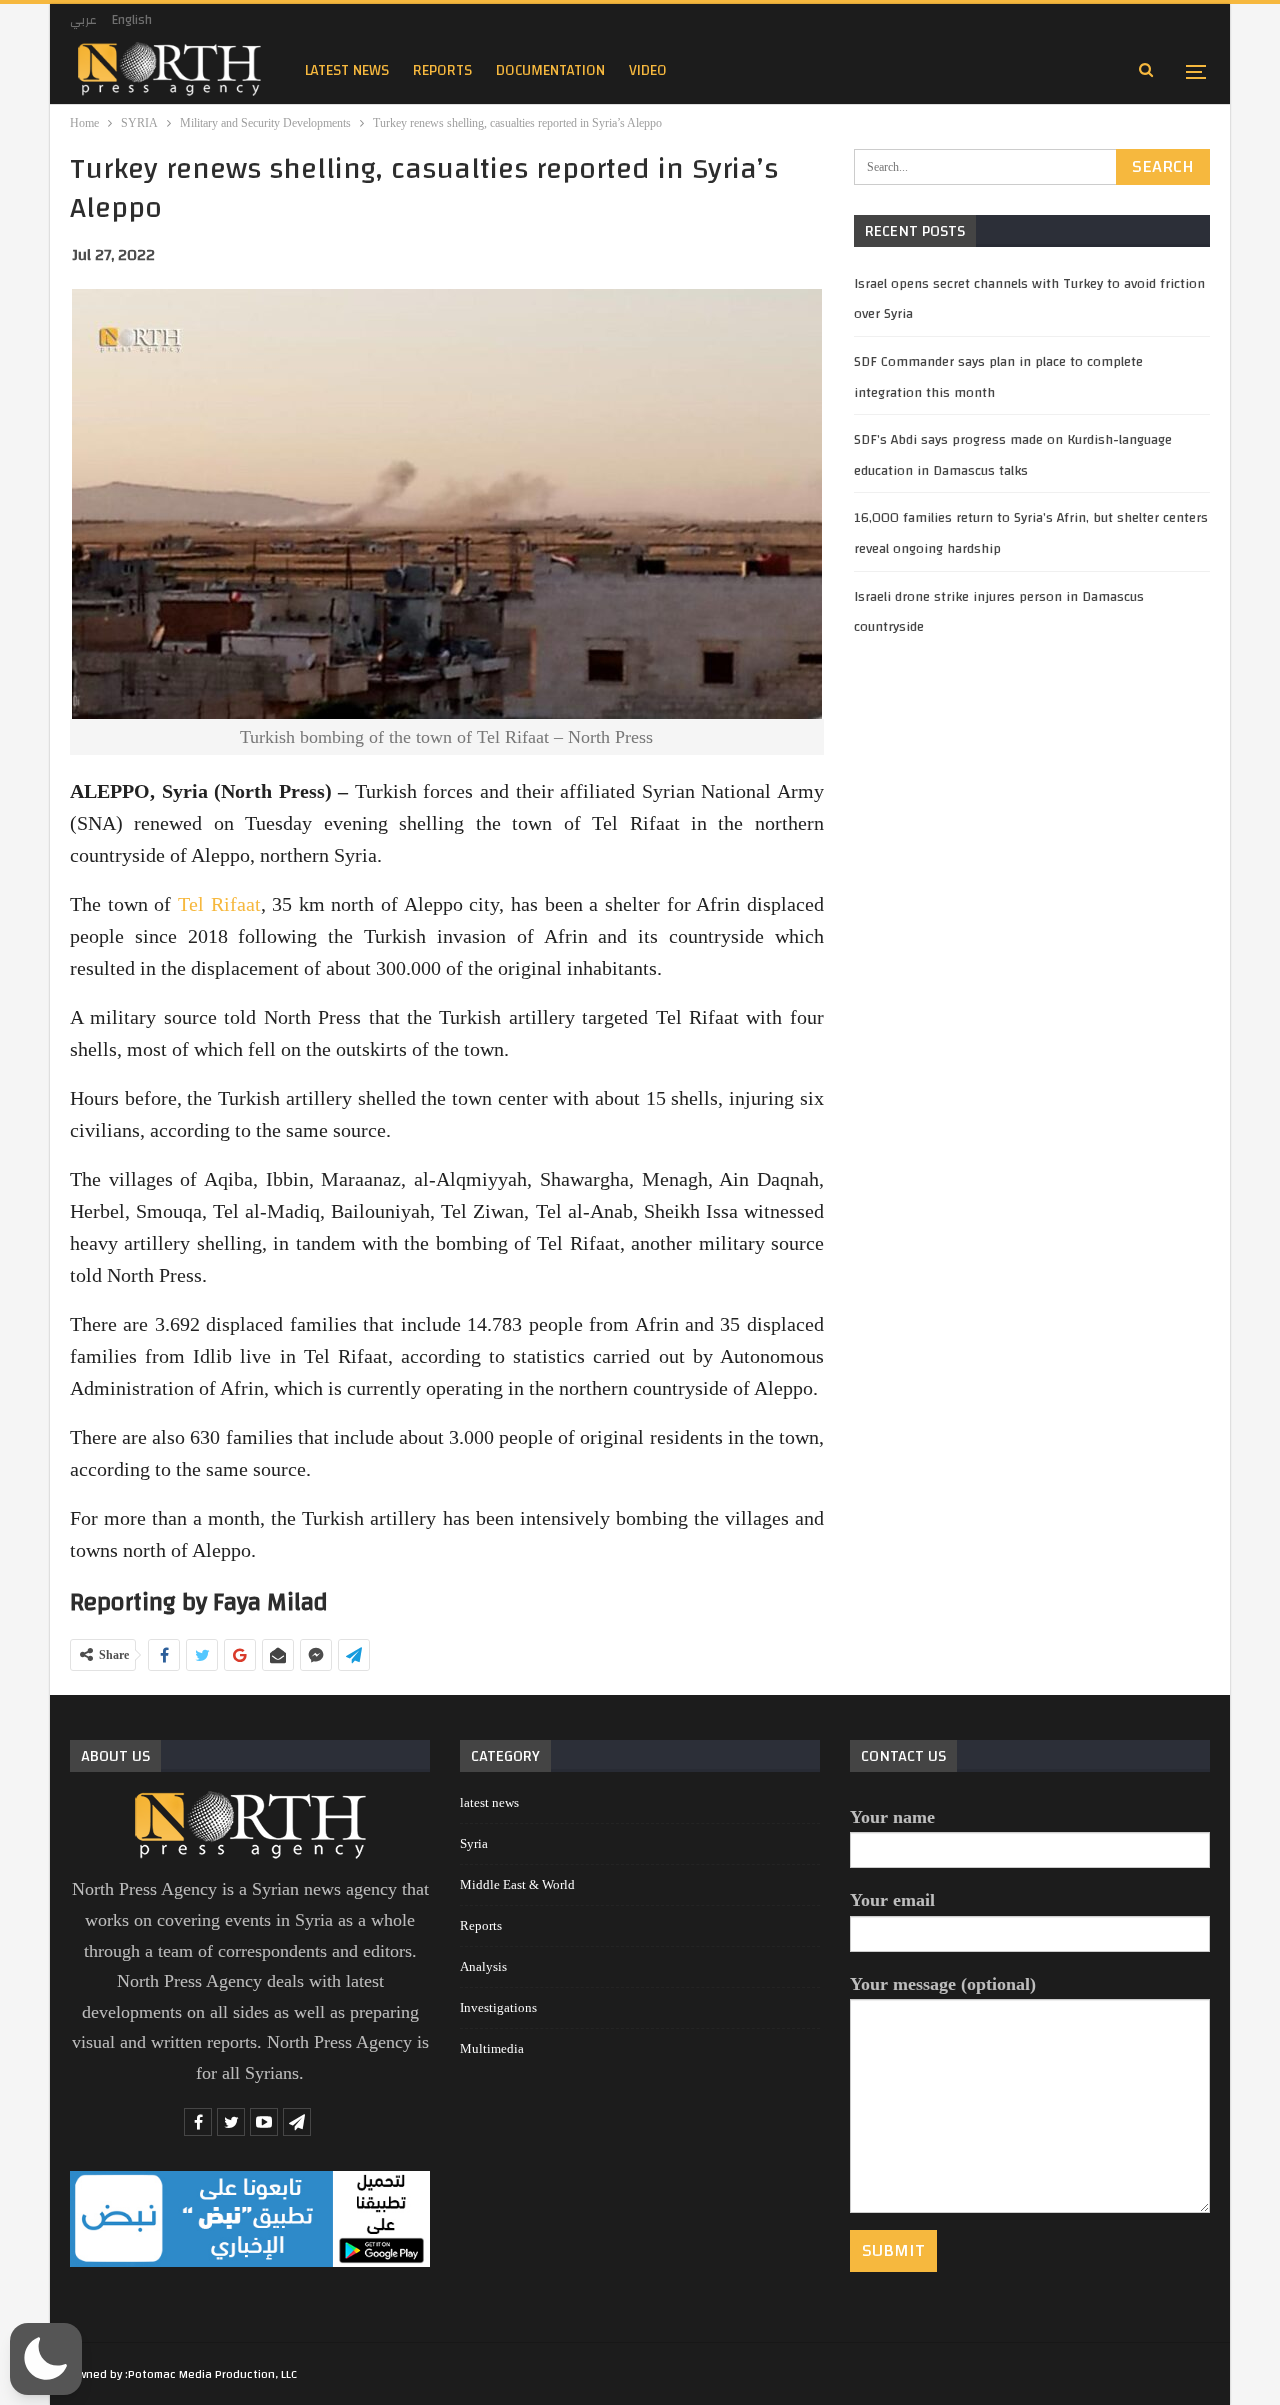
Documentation (550, 70)
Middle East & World (517, 1884)
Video (648, 70)
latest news (347, 70)
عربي (83, 20)
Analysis (483, 1966)
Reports (481, 1925)
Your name (892, 1817)
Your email (892, 1900)
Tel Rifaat (219, 904)
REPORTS (442, 70)
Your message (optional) (943, 1984)
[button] (46, 2359)
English (132, 20)
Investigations (498, 2007)
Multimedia (492, 2048)
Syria (474, 1843)
